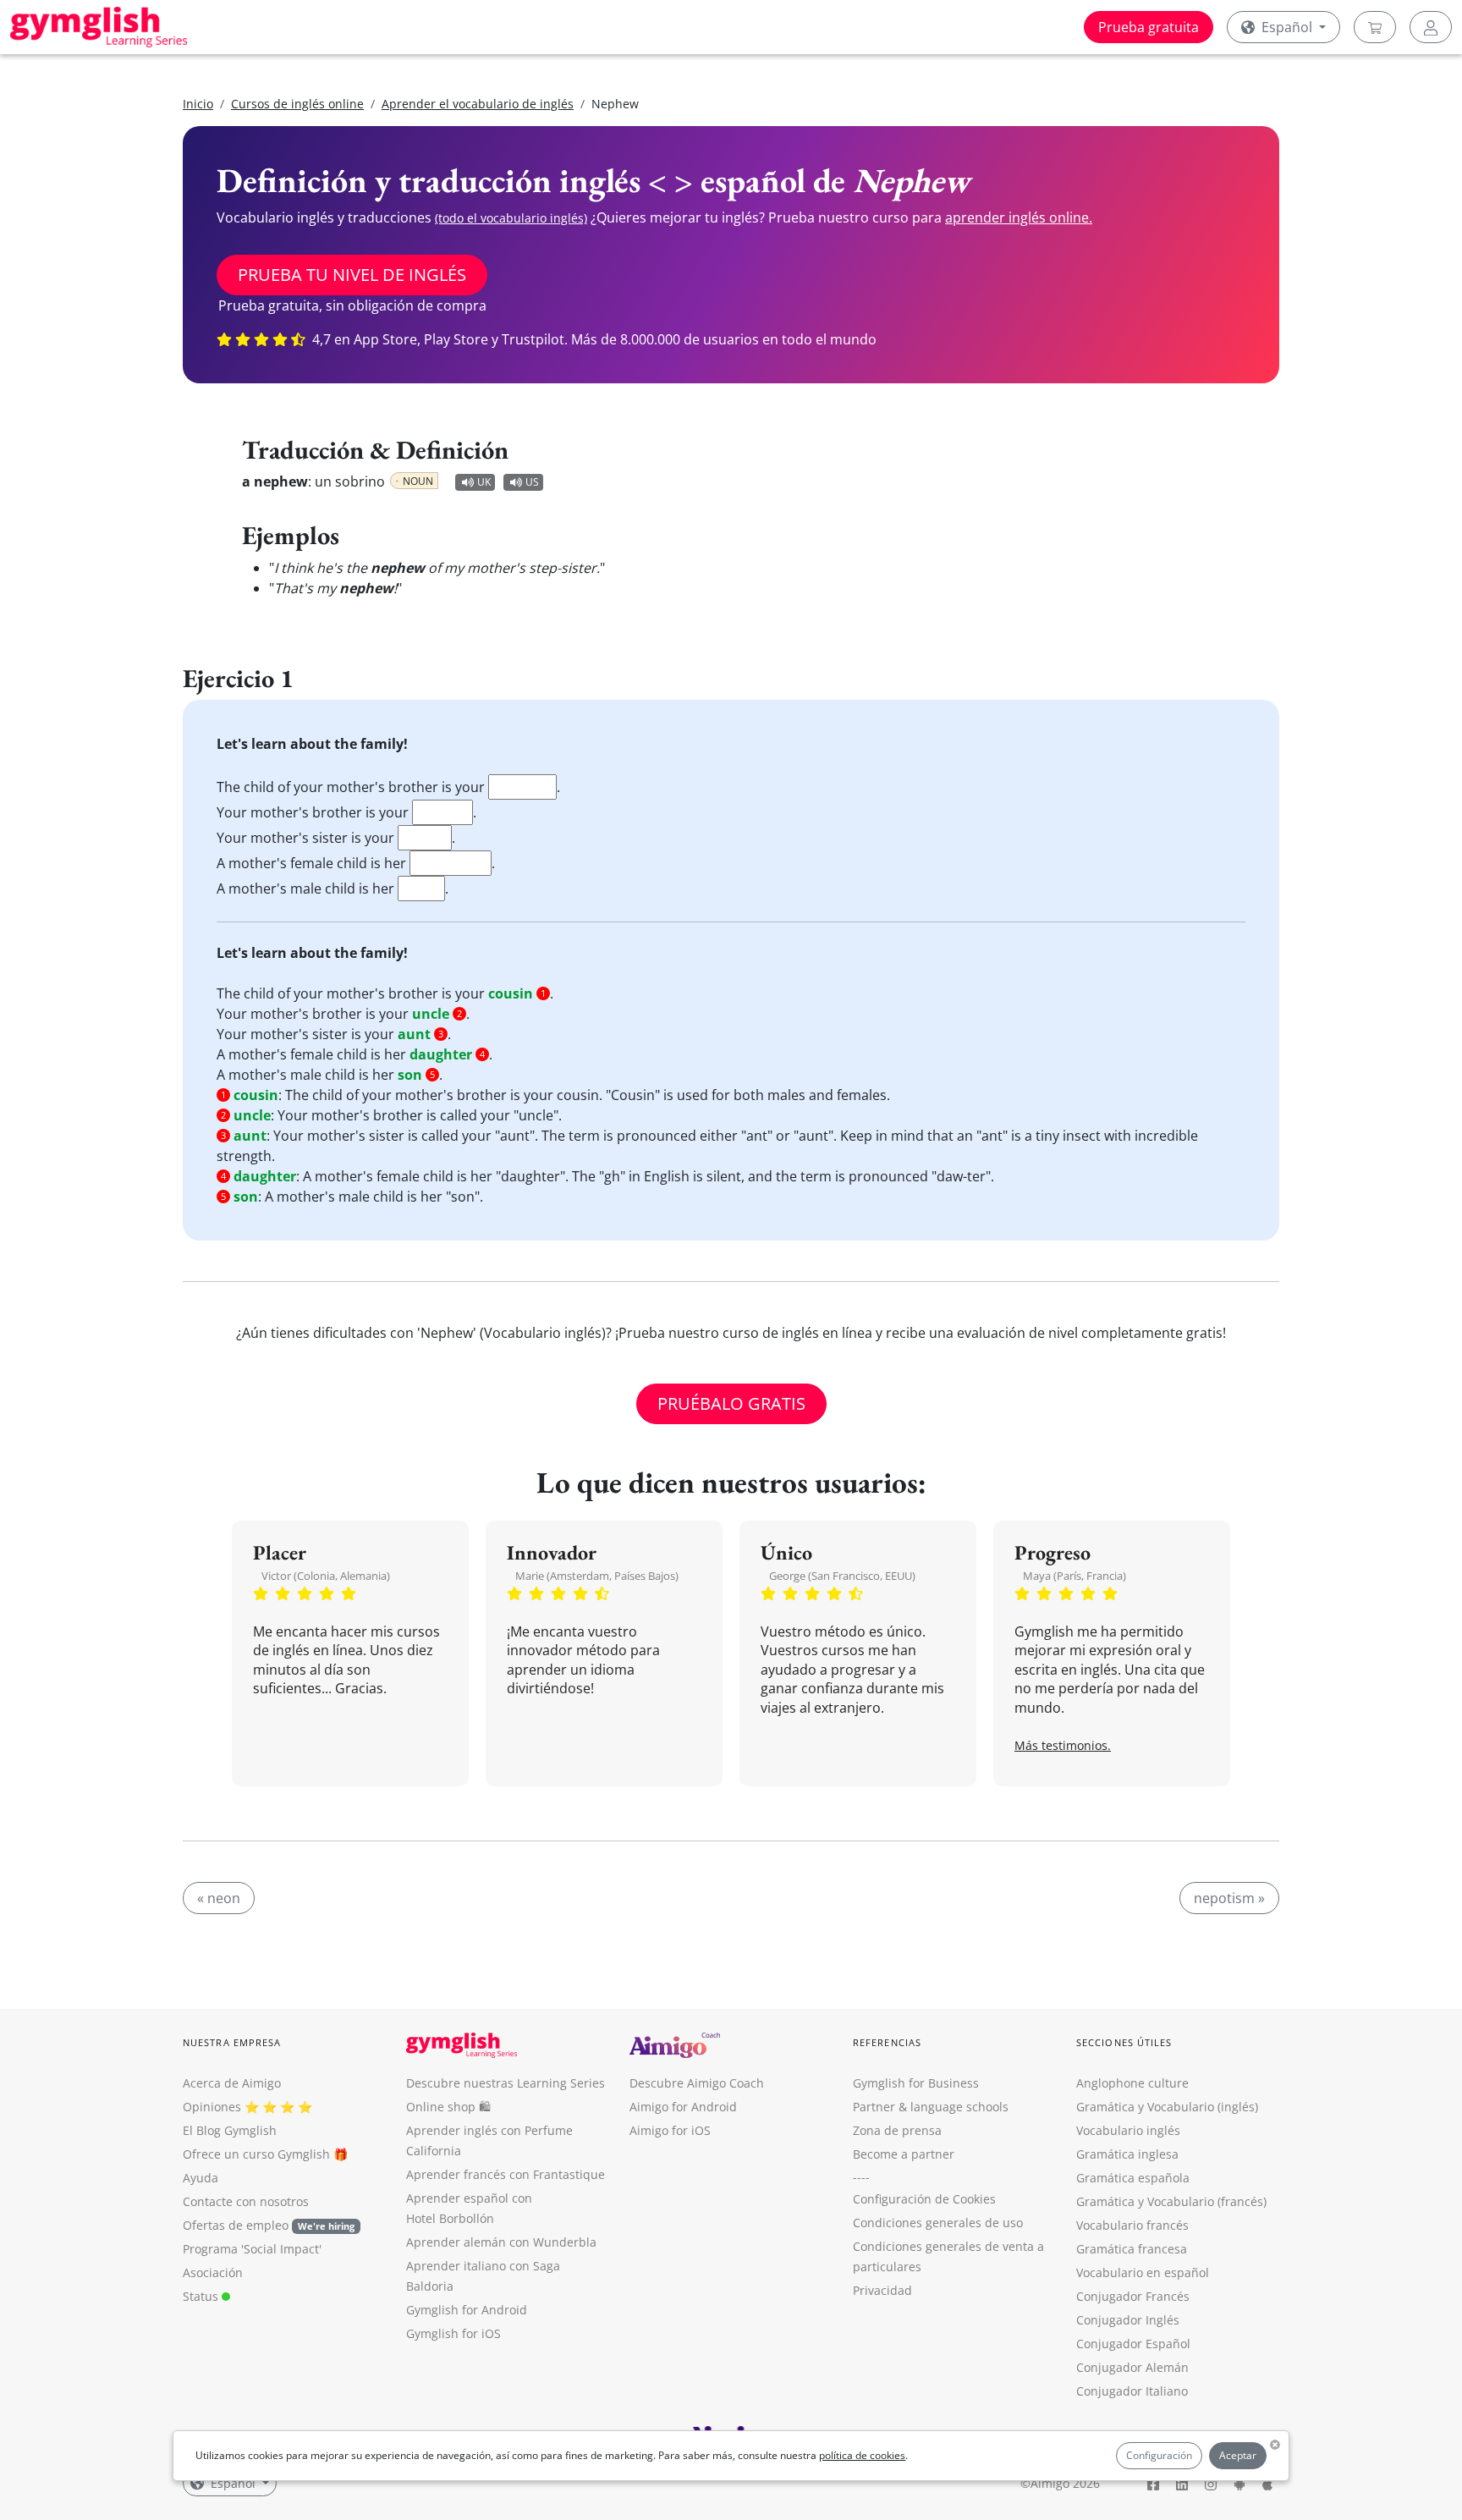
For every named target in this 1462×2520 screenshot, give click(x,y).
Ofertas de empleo (269, 2225)
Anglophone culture (1132, 2083)
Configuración (1159, 2455)
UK (484, 482)
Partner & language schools (931, 2107)
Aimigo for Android (683, 2107)
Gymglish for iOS (453, 2333)
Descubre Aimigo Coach (697, 2083)
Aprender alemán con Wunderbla (501, 2242)
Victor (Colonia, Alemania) (326, 1576)
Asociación (213, 2272)
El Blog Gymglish (230, 2130)
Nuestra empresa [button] (232, 2042)
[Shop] (1375, 27)
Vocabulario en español (1143, 2272)
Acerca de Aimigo (232, 2083)
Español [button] (1287, 27)
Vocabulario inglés (1128, 2130)
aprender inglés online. (1019, 217)
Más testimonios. (1063, 1745)
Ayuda (201, 2178)
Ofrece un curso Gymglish (256, 2154)
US (532, 482)
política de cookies (862, 2455)
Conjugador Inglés (1128, 2320)
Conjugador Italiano (1132, 2391)
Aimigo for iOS (670, 2130)
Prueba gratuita (1149, 27)
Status (202, 2296)
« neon (219, 1898)
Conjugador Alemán (1132, 2367)
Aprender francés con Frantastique (506, 2174)
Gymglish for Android (467, 2310)
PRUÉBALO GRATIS (731, 1403)
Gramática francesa (1132, 2249)
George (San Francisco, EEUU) (842, 1576)
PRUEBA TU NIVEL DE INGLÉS (352, 275)
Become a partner (904, 2154)
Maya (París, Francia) (1075, 1576)
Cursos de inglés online (297, 104)
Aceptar (1238, 2455)
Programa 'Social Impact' (252, 2249)
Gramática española (1133, 2178)
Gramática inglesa (1127, 2154)
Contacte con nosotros (246, 2201)
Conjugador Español (1133, 2344)
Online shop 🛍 (448, 2107)
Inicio (198, 104)
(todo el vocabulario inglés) (511, 218)
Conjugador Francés (1133, 2296)
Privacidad (882, 2290)
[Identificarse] (1431, 27)
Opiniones (212, 2107)
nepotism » (1229, 1898)
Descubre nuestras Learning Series (506, 2083)
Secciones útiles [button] (1124, 2042)
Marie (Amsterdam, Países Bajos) (597, 1576)
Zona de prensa (897, 2130)
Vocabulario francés (1132, 2225)
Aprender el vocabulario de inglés (478, 104)
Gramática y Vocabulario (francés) (1171, 2201)
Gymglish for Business (916, 2083)
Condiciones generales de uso (938, 2223)
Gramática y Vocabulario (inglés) (1167, 2107)
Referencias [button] (887, 2042)
